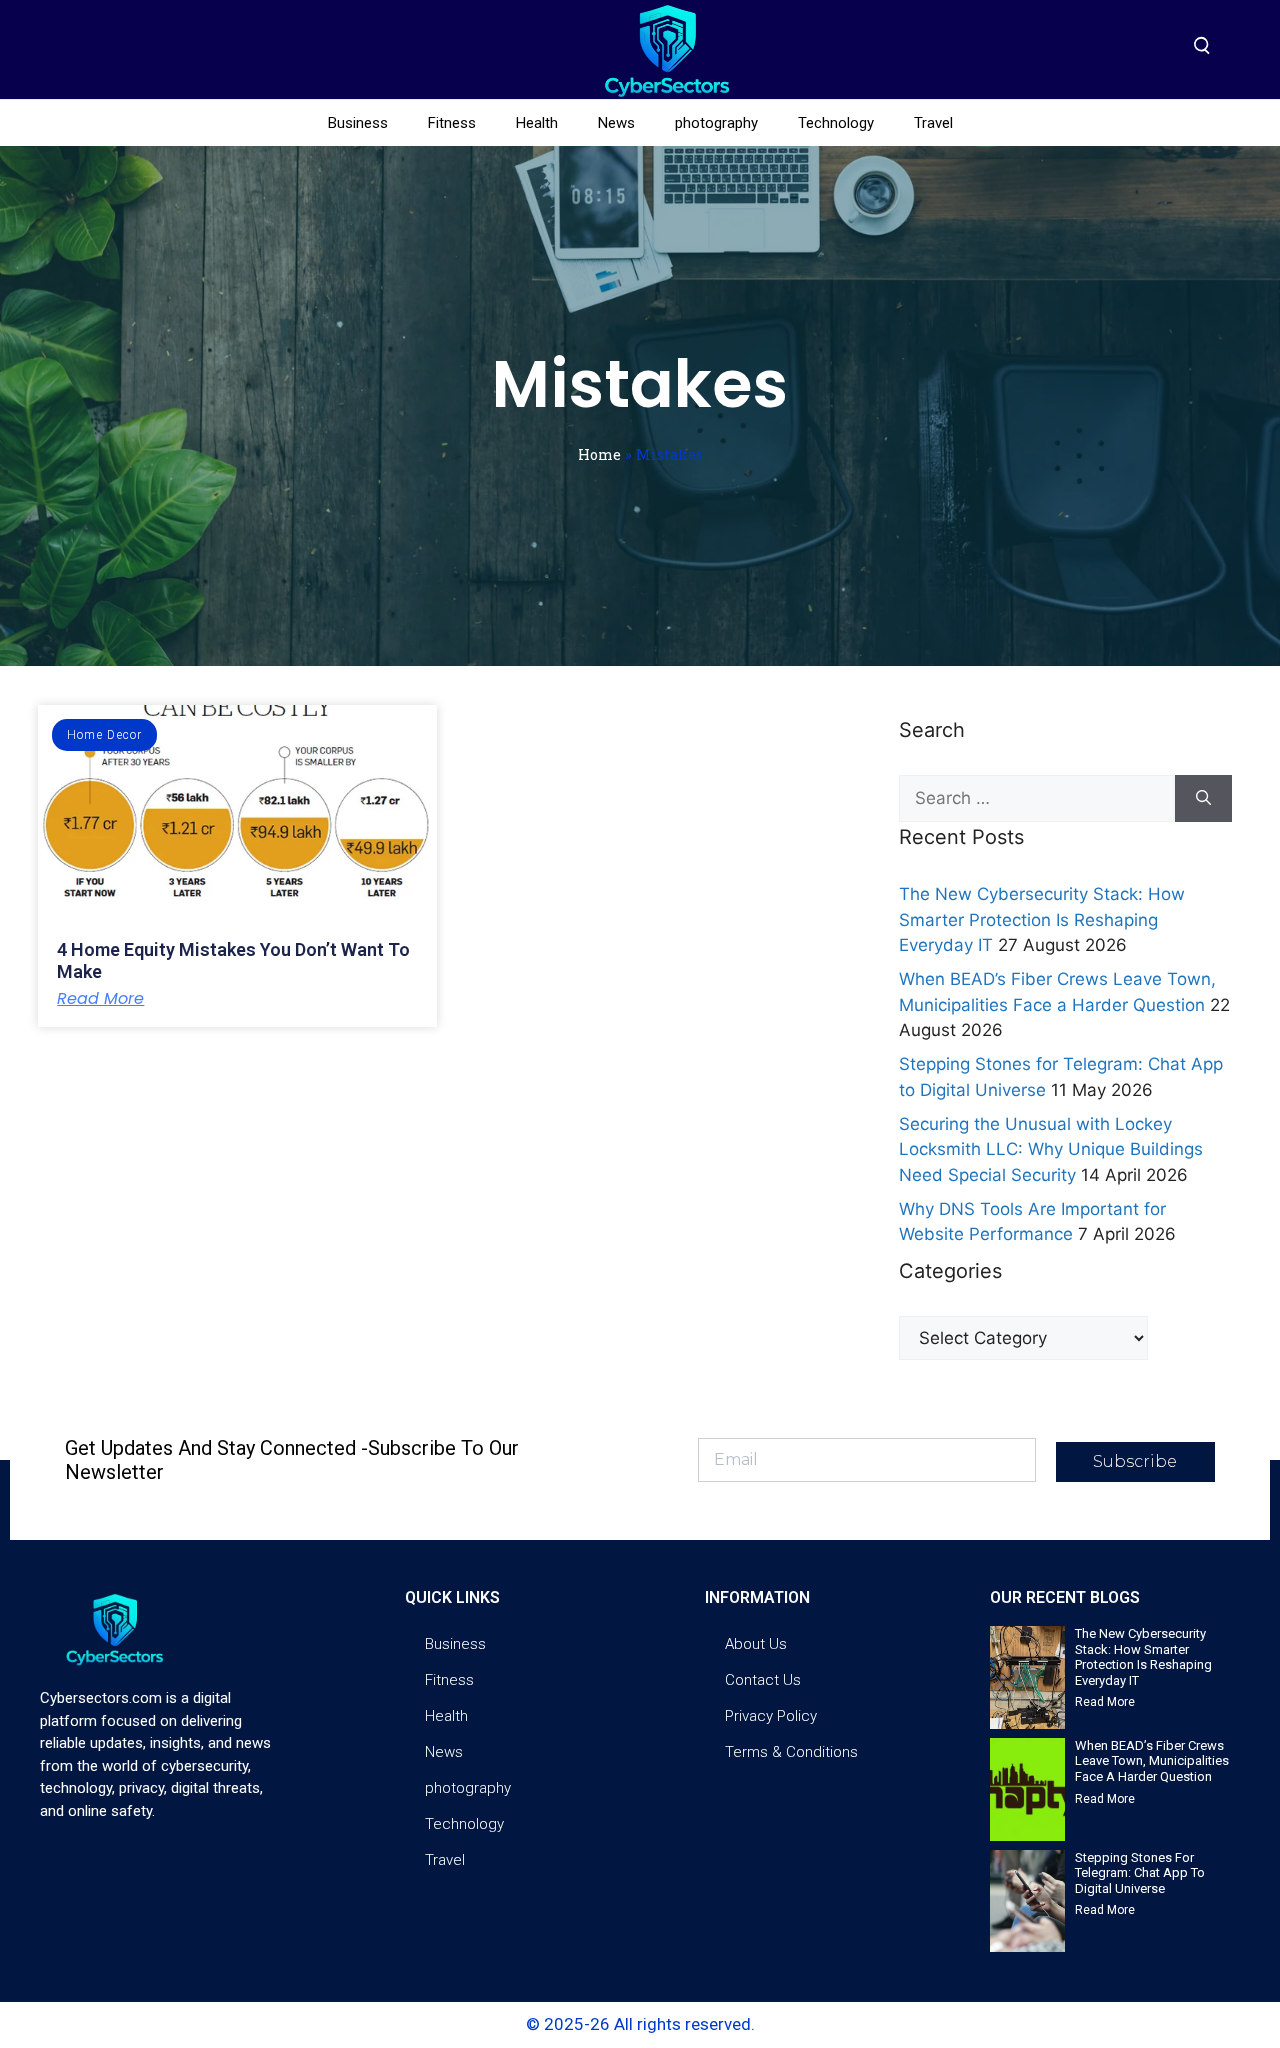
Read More (100, 999)
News (616, 123)
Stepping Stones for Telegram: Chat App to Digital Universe (1140, 1873)
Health (537, 123)
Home (599, 454)
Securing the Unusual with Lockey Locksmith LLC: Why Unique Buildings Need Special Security (1051, 1149)
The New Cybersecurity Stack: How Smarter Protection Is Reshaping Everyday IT (1042, 919)
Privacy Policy (771, 1716)
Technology (836, 123)
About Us (756, 1644)
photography (716, 123)
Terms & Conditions (791, 1752)
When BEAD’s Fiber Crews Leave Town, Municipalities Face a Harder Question (1152, 1761)
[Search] (1203, 799)
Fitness (452, 123)
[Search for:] (1036, 799)
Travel (933, 123)
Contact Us (763, 1680)
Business (358, 123)
